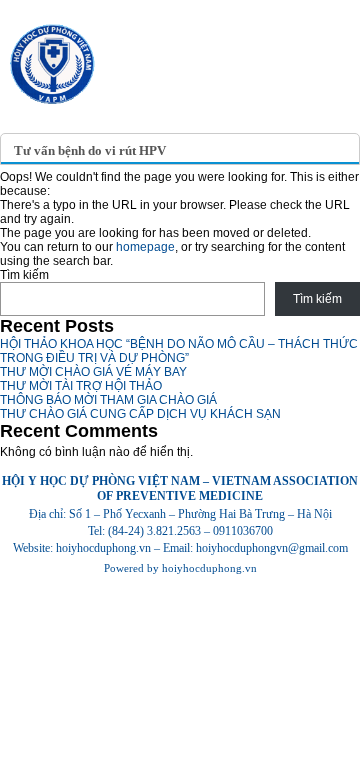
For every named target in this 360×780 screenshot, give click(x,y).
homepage (145, 247)
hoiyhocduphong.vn (209, 568)
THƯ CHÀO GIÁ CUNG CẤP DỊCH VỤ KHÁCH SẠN (140, 414)
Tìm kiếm (24, 275)
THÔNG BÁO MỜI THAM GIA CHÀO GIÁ (108, 400)
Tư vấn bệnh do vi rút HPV (90, 150)
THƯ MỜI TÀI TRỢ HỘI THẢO (81, 386)
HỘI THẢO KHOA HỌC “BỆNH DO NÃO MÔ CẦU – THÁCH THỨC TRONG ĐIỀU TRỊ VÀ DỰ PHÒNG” (179, 351)
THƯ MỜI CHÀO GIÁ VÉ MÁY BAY (93, 372)
